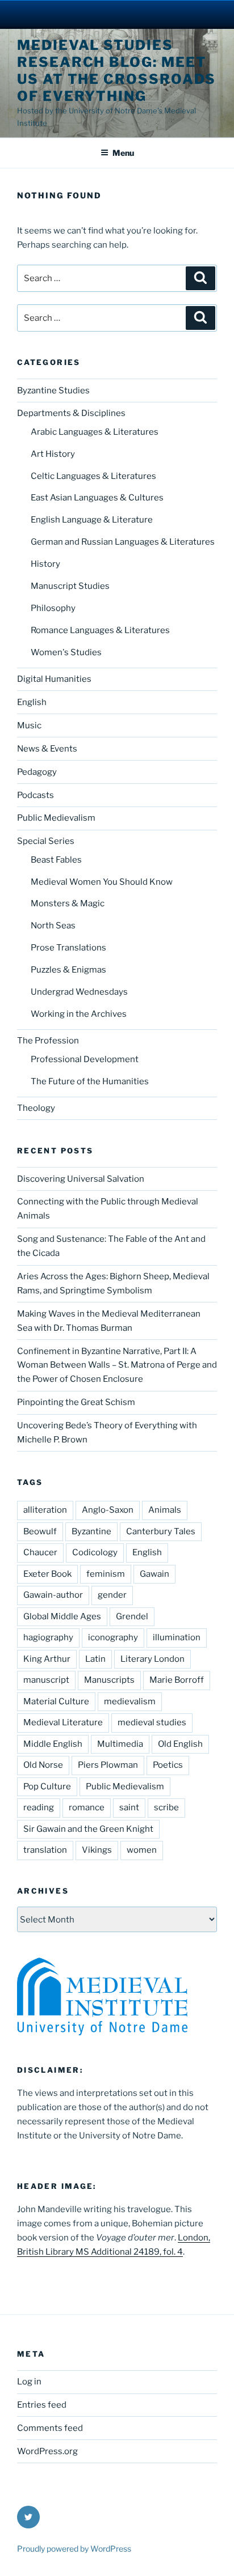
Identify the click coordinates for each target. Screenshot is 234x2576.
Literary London (152, 1659)
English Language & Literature (92, 520)
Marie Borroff (177, 1680)
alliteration (45, 1510)
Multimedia (120, 1744)
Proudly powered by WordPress (74, 2549)
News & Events (47, 749)
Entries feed (42, 2405)
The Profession (48, 1041)
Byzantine (91, 1531)
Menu (123, 153)
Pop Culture (47, 1786)
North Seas (53, 926)
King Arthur (47, 1659)
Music (29, 725)
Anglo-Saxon (108, 1510)
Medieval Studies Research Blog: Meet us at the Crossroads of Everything (116, 71)
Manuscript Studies (70, 586)
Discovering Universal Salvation (81, 1179)
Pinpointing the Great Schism (76, 1402)
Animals (165, 1510)
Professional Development (85, 1059)
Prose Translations (68, 948)
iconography (113, 1637)
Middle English (53, 1744)
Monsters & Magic (68, 903)
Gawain (154, 1574)
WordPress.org (47, 2451)
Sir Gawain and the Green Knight (88, 1829)
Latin (95, 1659)
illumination (177, 1637)
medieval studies (152, 1722)
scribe (166, 1807)
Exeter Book (47, 1574)
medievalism (130, 1701)
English (32, 702)
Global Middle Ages (62, 1616)
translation (45, 1850)
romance (87, 1807)
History (45, 564)
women (142, 1850)
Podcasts (35, 795)
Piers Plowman (108, 1765)
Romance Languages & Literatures (100, 630)
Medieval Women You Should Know (102, 882)
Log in (29, 2382)
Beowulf (40, 1531)
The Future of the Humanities (90, 1081)
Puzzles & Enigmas (68, 970)
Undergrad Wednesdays (79, 992)
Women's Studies (66, 652)
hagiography (48, 1637)
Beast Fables (56, 860)
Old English (180, 1744)
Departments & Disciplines (71, 413)
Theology (36, 1108)
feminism (106, 1574)
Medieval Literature (63, 1722)
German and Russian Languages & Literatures (123, 542)
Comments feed (50, 2428)
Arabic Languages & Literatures (95, 432)
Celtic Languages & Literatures (93, 476)
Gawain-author (53, 1595)
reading (39, 1807)
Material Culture (56, 1701)
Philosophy (53, 608)
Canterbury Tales (161, 1531)
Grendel (132, 1616)
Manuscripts (109, 1680)
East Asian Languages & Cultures (97, 498)
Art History (53, 454)
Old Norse (43, 1765)
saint (129, 1807)
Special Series (46, 841)
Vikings (97, 1850)
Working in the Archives (79, 1014)
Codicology (95, 1552)
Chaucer (40, 1552)
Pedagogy (37, 772)
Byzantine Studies (53, 391)
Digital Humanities (54, 679)
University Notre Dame (117, 14)
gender (112, 1595)
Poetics (168, 1765)
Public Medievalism (56, 818)
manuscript (46, 1680)
